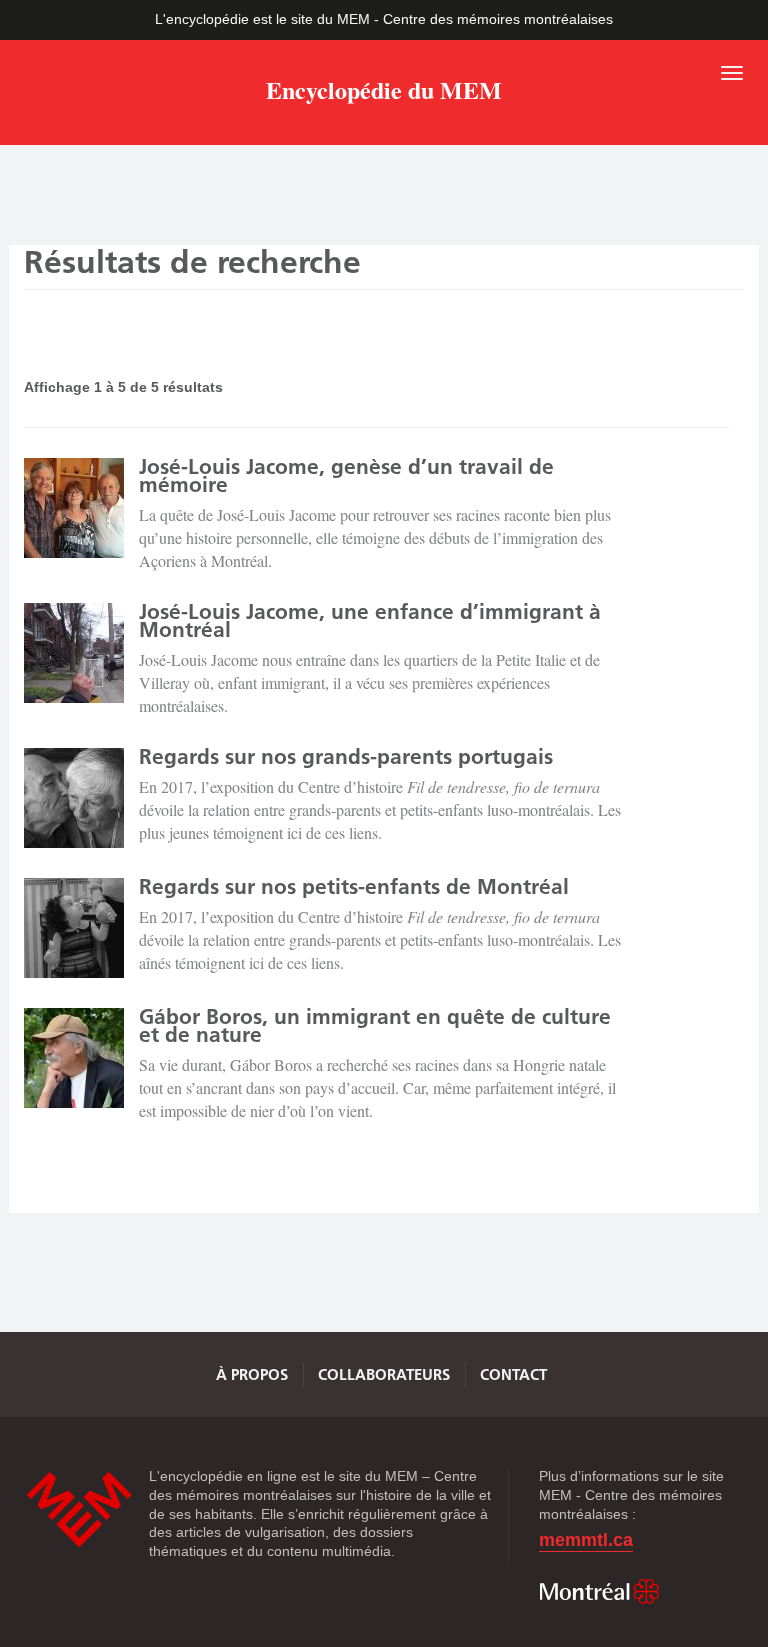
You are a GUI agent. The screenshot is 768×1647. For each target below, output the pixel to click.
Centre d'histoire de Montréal (79, 1509)
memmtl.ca (586, 1540)
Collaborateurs (384, 1374)
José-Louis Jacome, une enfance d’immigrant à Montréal (370, 620)
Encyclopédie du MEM (384, 93)
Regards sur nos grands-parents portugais (346, 756)
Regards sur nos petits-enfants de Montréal (354, 886)
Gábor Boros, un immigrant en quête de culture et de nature (375, 1025)
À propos (252, 1374)
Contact (513, 1374)
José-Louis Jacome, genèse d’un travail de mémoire (346, 475)
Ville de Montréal (599, 1592)
